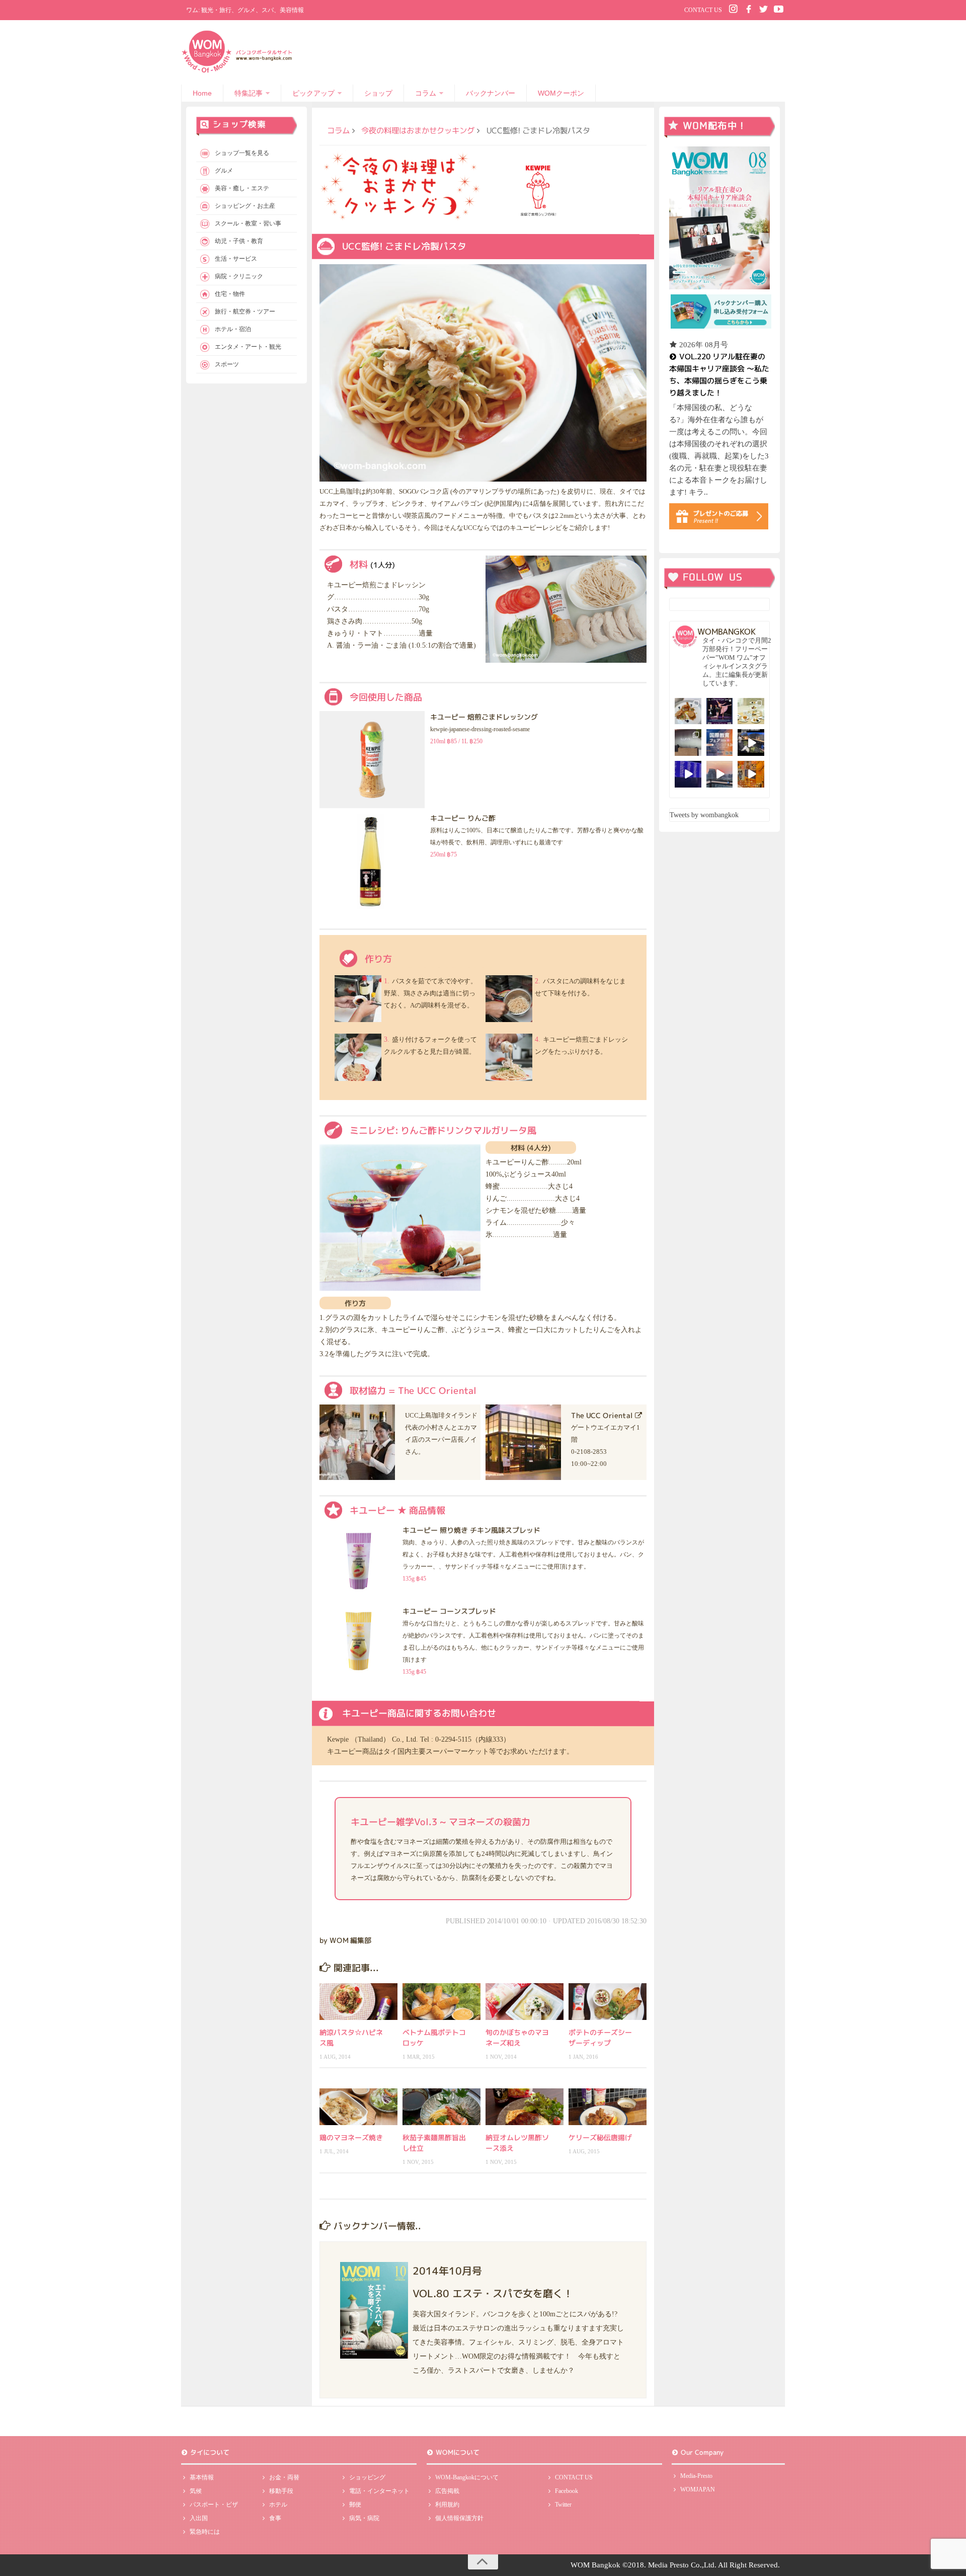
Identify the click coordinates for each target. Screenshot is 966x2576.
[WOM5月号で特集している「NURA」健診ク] (688, 743)
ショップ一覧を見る (242, 153)
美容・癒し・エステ (242, 188)
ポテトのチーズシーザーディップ (600, 2038)
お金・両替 (284, 2477)
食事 (275, 2518)
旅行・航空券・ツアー (245, 311)
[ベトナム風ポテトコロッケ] (441, 2002)
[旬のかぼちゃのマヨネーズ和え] (525, 2002)
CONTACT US (703, 10)
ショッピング (367, 2477)
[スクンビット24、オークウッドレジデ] (751, 774)
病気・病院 (364, 2518)
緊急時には (205, 2532)
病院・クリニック (239, 276)
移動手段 (281, 2491)
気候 (196, 2491)
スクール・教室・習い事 (248, 223)
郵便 (355, 2505)
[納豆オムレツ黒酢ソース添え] (525, 2107)
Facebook (567, 2491)
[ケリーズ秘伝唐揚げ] (608, 2107)
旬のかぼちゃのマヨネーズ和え (517, 2038)
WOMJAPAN (698, 2489)
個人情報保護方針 (459, 2518)
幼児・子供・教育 (239, 241)
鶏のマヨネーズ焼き (351, 2137)
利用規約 (447, 2505)
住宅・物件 (230, 294)
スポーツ (227, 364)
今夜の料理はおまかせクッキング (418, 130)
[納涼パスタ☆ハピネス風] (358, 2002)
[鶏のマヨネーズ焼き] (358, 2107)
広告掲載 (447, 2491)
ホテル (278, 2505)
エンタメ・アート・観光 (248, 347)
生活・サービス (236, 259)
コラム (426, 93)
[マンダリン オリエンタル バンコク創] (751, 711)
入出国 (199, 2518)
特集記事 (249, 93)
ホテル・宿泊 (233, 329)
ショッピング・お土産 (245, 206)
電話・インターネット (379, 2491)
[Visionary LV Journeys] (751, 743)
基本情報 (202, 2477)
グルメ (224, 171)
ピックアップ (313, 93)
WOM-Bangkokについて (467, 2477)
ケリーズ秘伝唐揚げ (600, 2137)
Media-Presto (696, 2476)
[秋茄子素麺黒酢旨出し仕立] (441, 2107)
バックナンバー (491, 93)
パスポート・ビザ (214, 2505)
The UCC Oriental (602, 1415)
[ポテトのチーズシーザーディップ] (608, 2002)
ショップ (378, 93)
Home (202, 93)
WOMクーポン (561, 93)
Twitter (563, 2505)
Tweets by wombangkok (704, 815)
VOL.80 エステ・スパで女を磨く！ (493, 2293)
